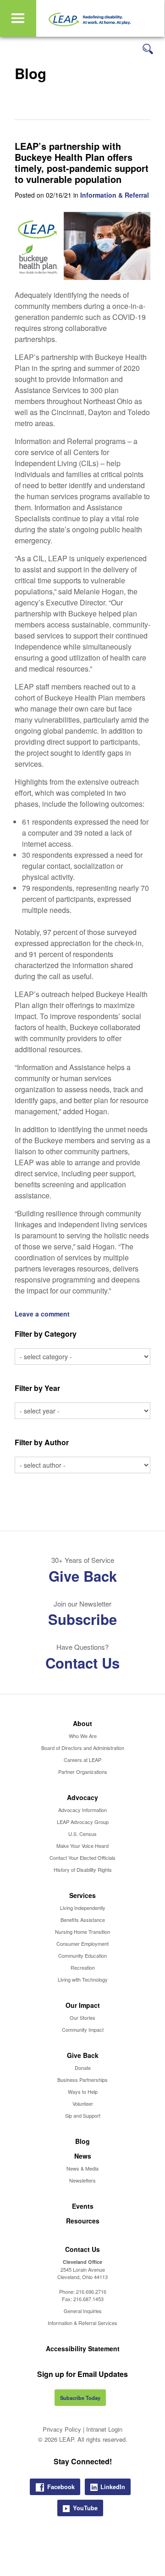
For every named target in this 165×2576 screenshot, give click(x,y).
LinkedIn (113, 2487)
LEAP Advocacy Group (83, 1822)
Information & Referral (115, 195)
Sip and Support (83, 2115)
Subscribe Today (80, 2398)
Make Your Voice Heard (82, 1846)
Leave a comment (42, 1314)
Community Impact (83, 2029)
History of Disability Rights (83, 1869)
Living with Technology (83, 1979)
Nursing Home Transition (82, 1932)
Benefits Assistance (83, 1920)
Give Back (83, 1576)
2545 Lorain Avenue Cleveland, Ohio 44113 (82, 2273)
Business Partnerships (82, 2080)
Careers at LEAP (82, 1760)
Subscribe (82, 1619)
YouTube (85, 2508)
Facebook (61, 2487)
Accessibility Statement (83, 2348)
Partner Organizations (83, 1772)
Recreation (83, 1967)
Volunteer (83, 2103)
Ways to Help (83, 2092)
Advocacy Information (82, 1810)
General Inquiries (83, 2311)
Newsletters (82, 2180)
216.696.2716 (91, 2291)
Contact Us (82, 1663)
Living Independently (83, 1908)
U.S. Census (82, 1834)
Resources (83, 2221)
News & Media (82, 2168)
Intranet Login (104, 2429)
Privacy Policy (62, 2429)
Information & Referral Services (82, 2323)
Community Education (82, 1955)
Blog (82, 2141)
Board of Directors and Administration (83, 1748)
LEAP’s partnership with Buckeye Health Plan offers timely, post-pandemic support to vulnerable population (82, 162)
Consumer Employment (82, 1943)
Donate (83, 2068)
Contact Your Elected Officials (82, 1858)
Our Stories (82, 2017)
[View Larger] (82, 277)
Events (83, 2206)
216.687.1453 (88, 2299)
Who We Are (83, 1736)
